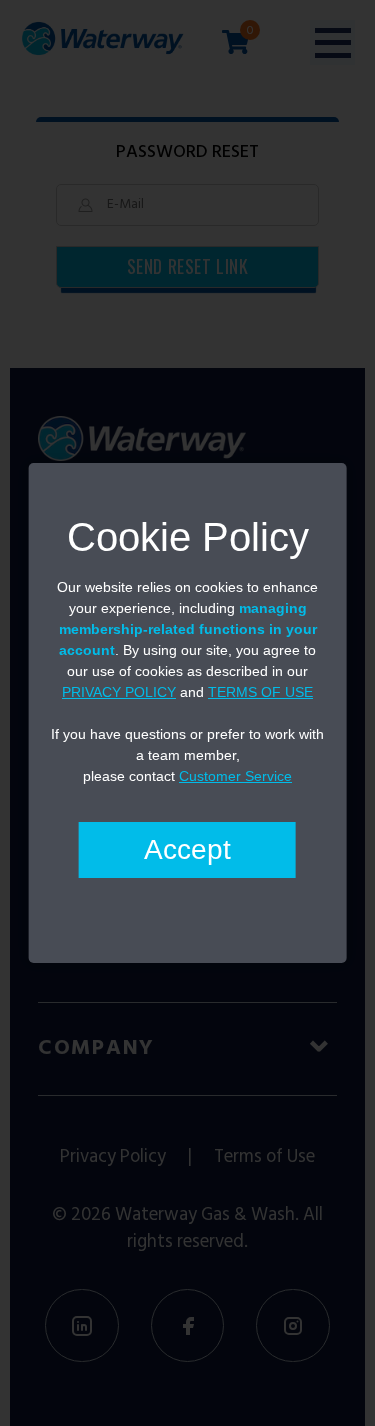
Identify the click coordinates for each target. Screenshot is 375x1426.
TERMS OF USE (260, 692)
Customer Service (235, 776)
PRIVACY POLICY (119, 692)
